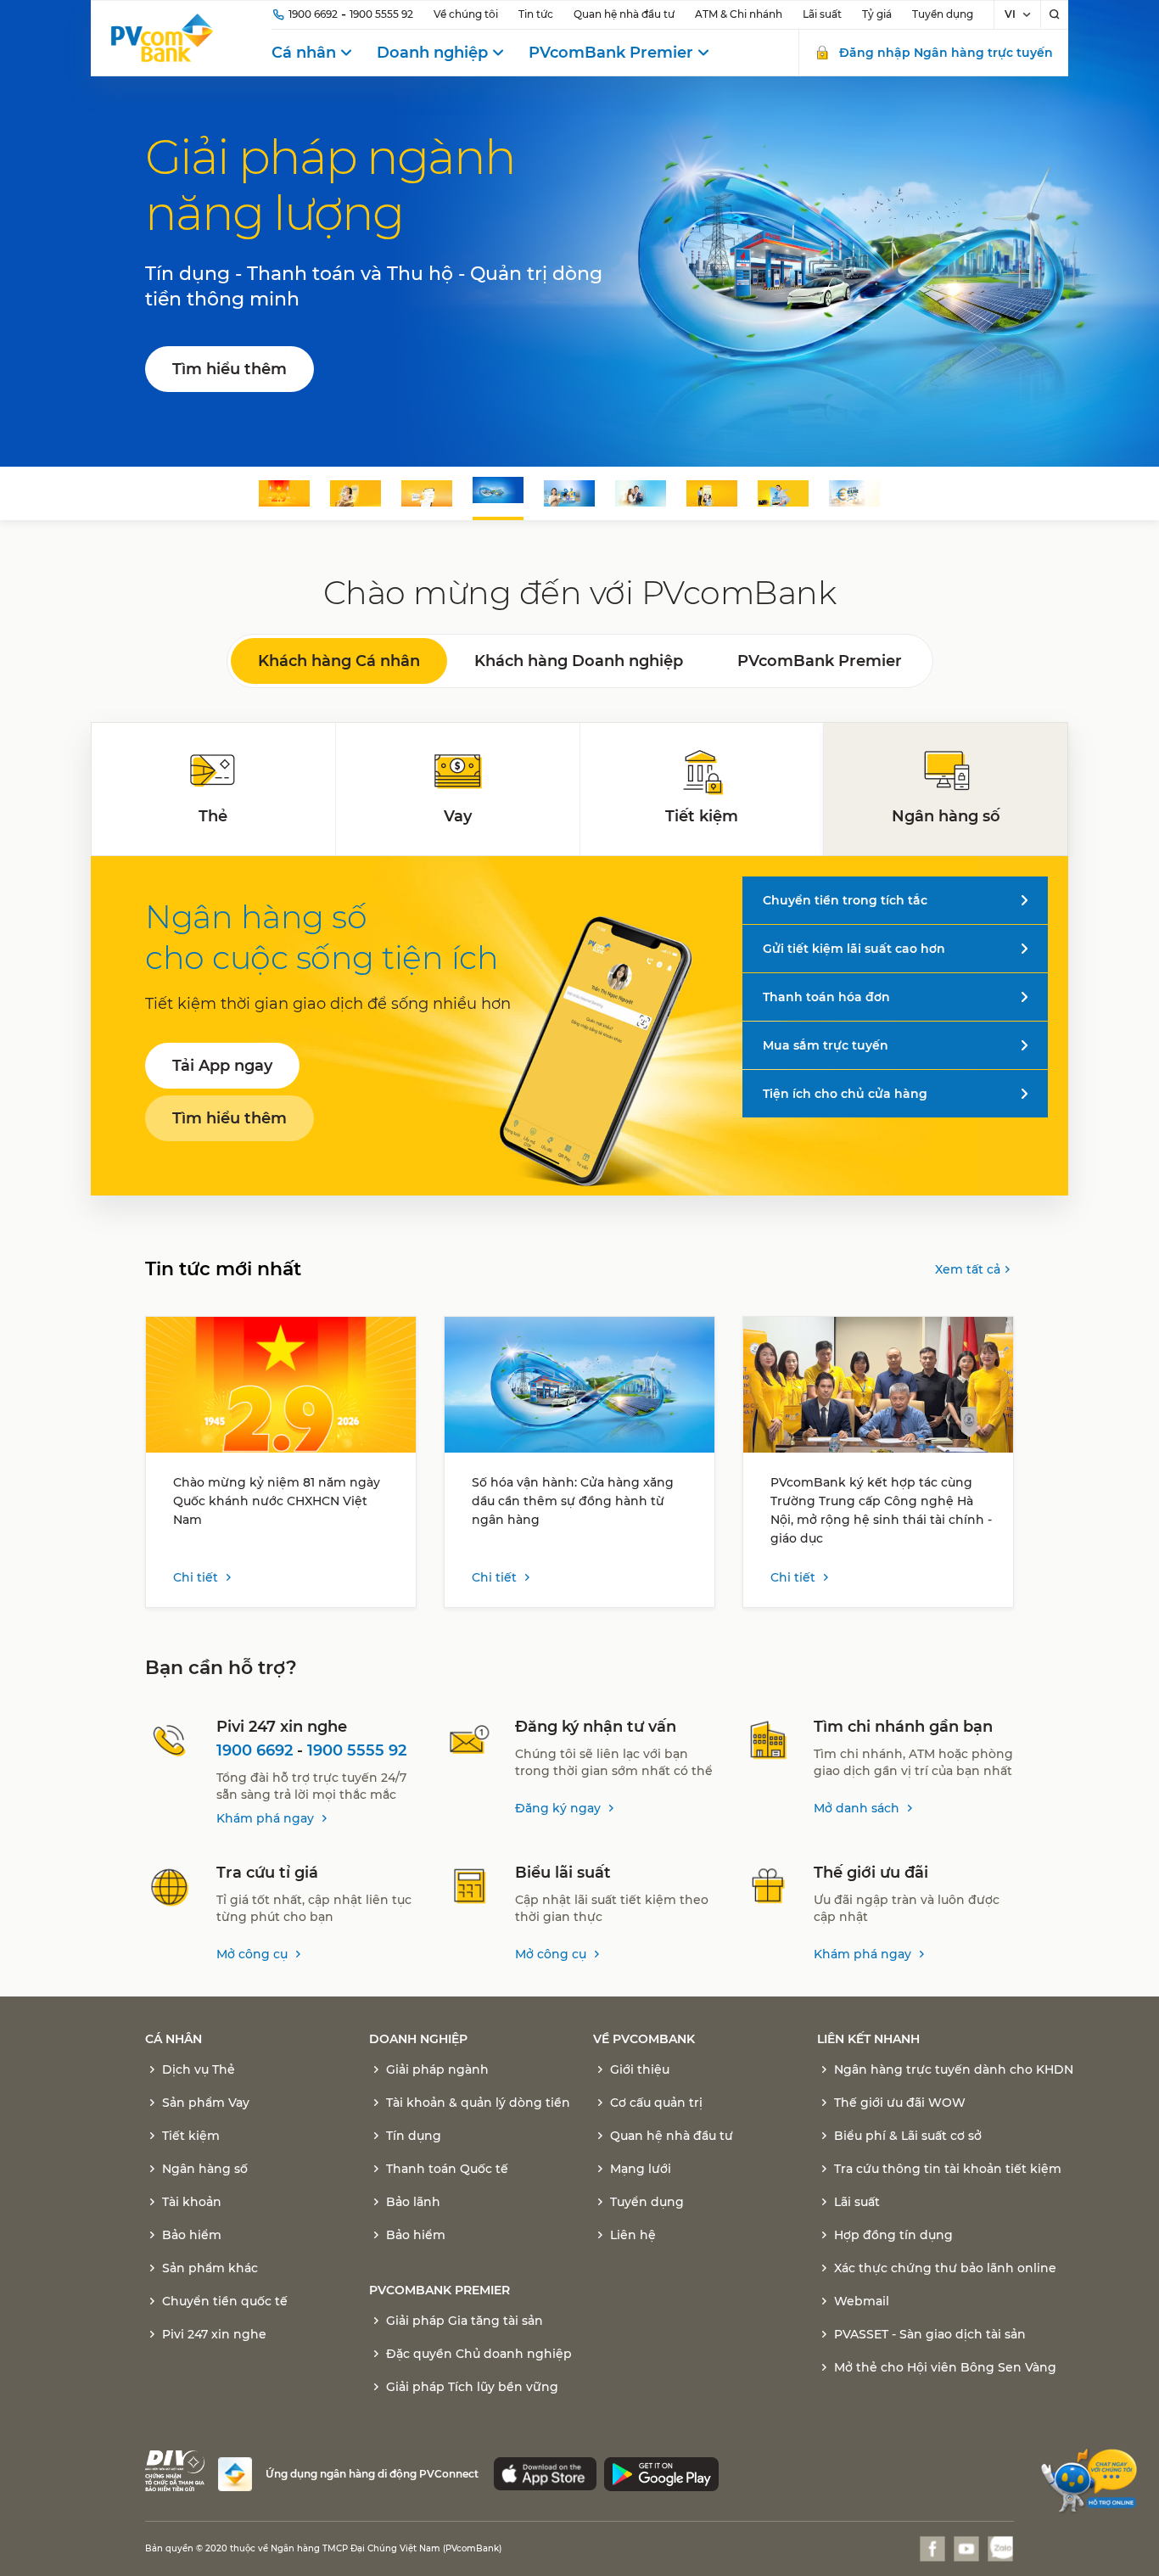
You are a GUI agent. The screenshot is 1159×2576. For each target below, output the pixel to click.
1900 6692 (313, 14)
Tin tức (536, 14)
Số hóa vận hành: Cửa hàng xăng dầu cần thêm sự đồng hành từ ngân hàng (573, 1501)
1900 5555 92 (381, 14)
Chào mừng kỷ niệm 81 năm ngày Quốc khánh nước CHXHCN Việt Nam (277, 1501)
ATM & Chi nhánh (739, 14)
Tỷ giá (877, 14)
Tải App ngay (222, 1066)
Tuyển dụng (943, 14)
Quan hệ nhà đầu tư (624, 14)
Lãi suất (822, 14)
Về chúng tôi (466, 14)
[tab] (214, 789)
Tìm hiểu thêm (230, 369)
